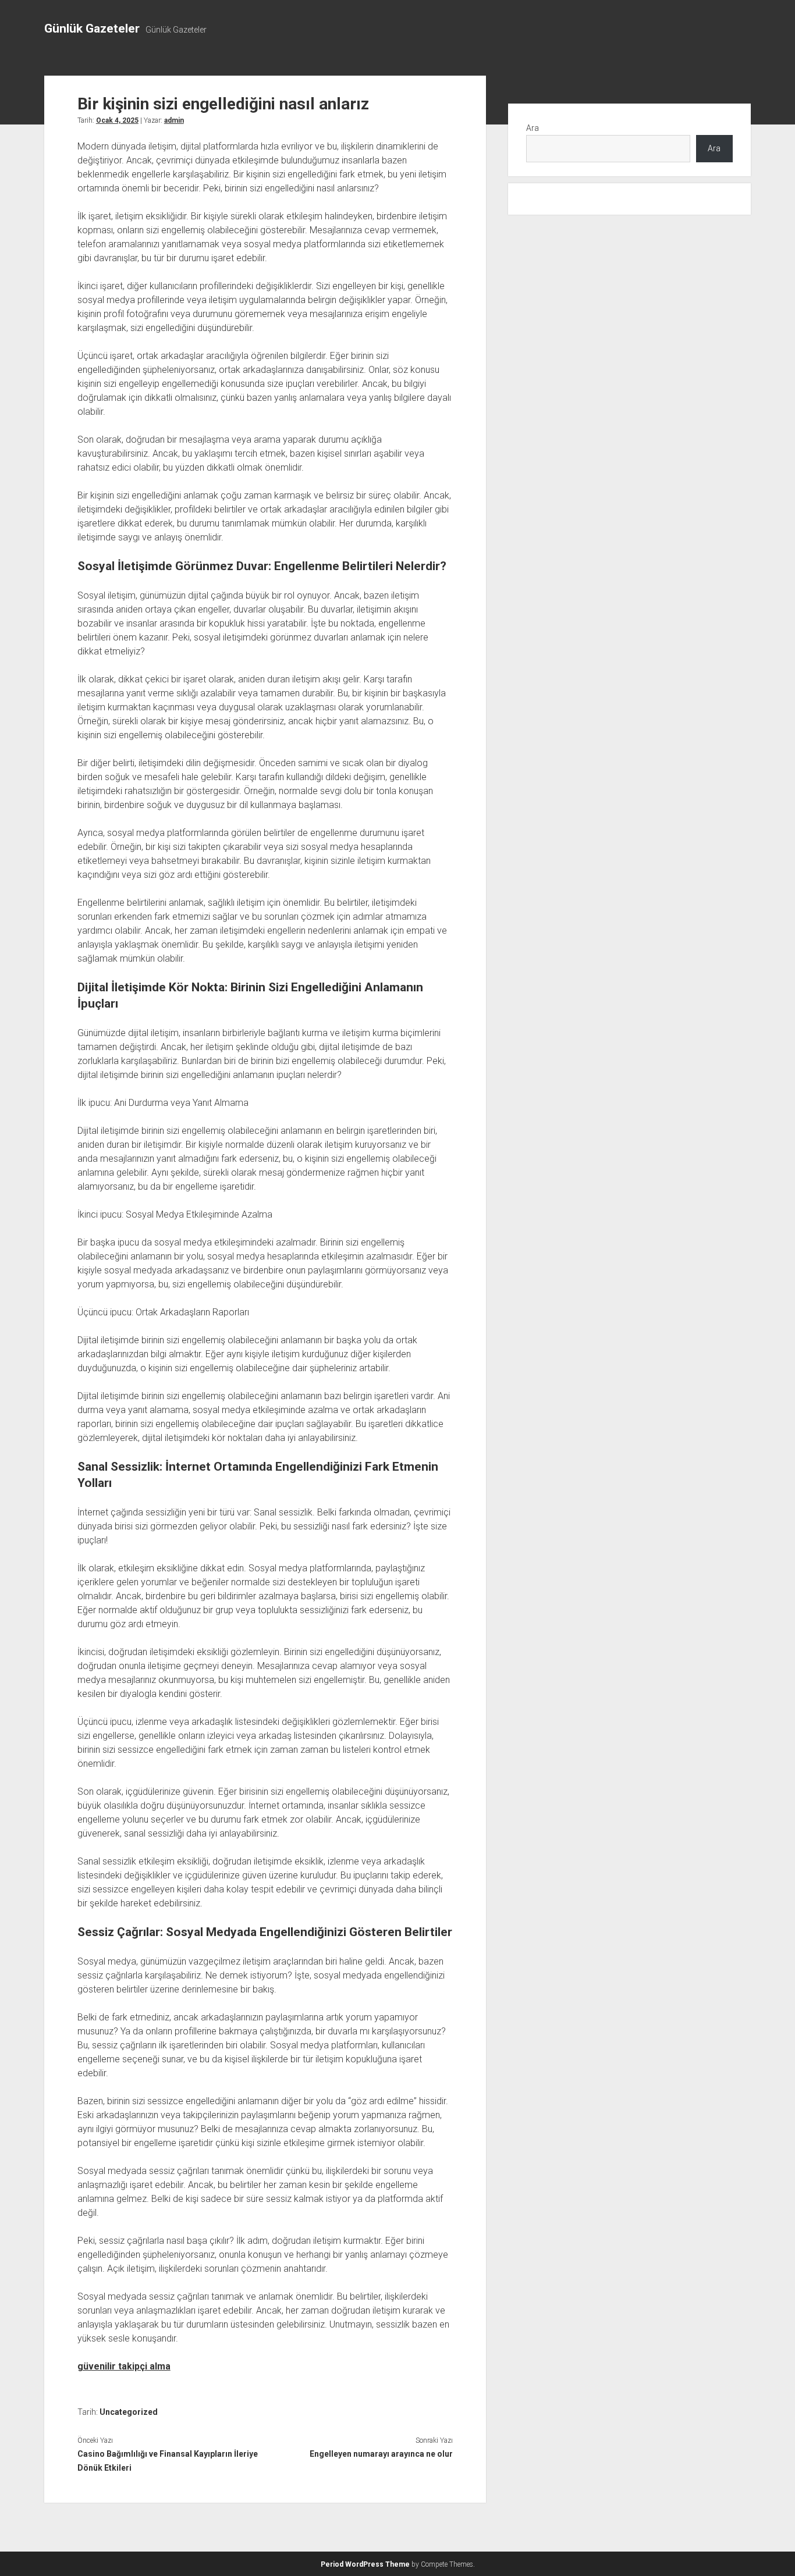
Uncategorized (129, 2412)
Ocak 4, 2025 (117, 120)
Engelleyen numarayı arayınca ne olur (381, 2454)
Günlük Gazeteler (92, 29)
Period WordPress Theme (365, 2564)
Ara (533, 128)
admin (174, 120)
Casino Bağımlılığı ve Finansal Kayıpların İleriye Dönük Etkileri (168, 2461)
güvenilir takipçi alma (124, 2366)
